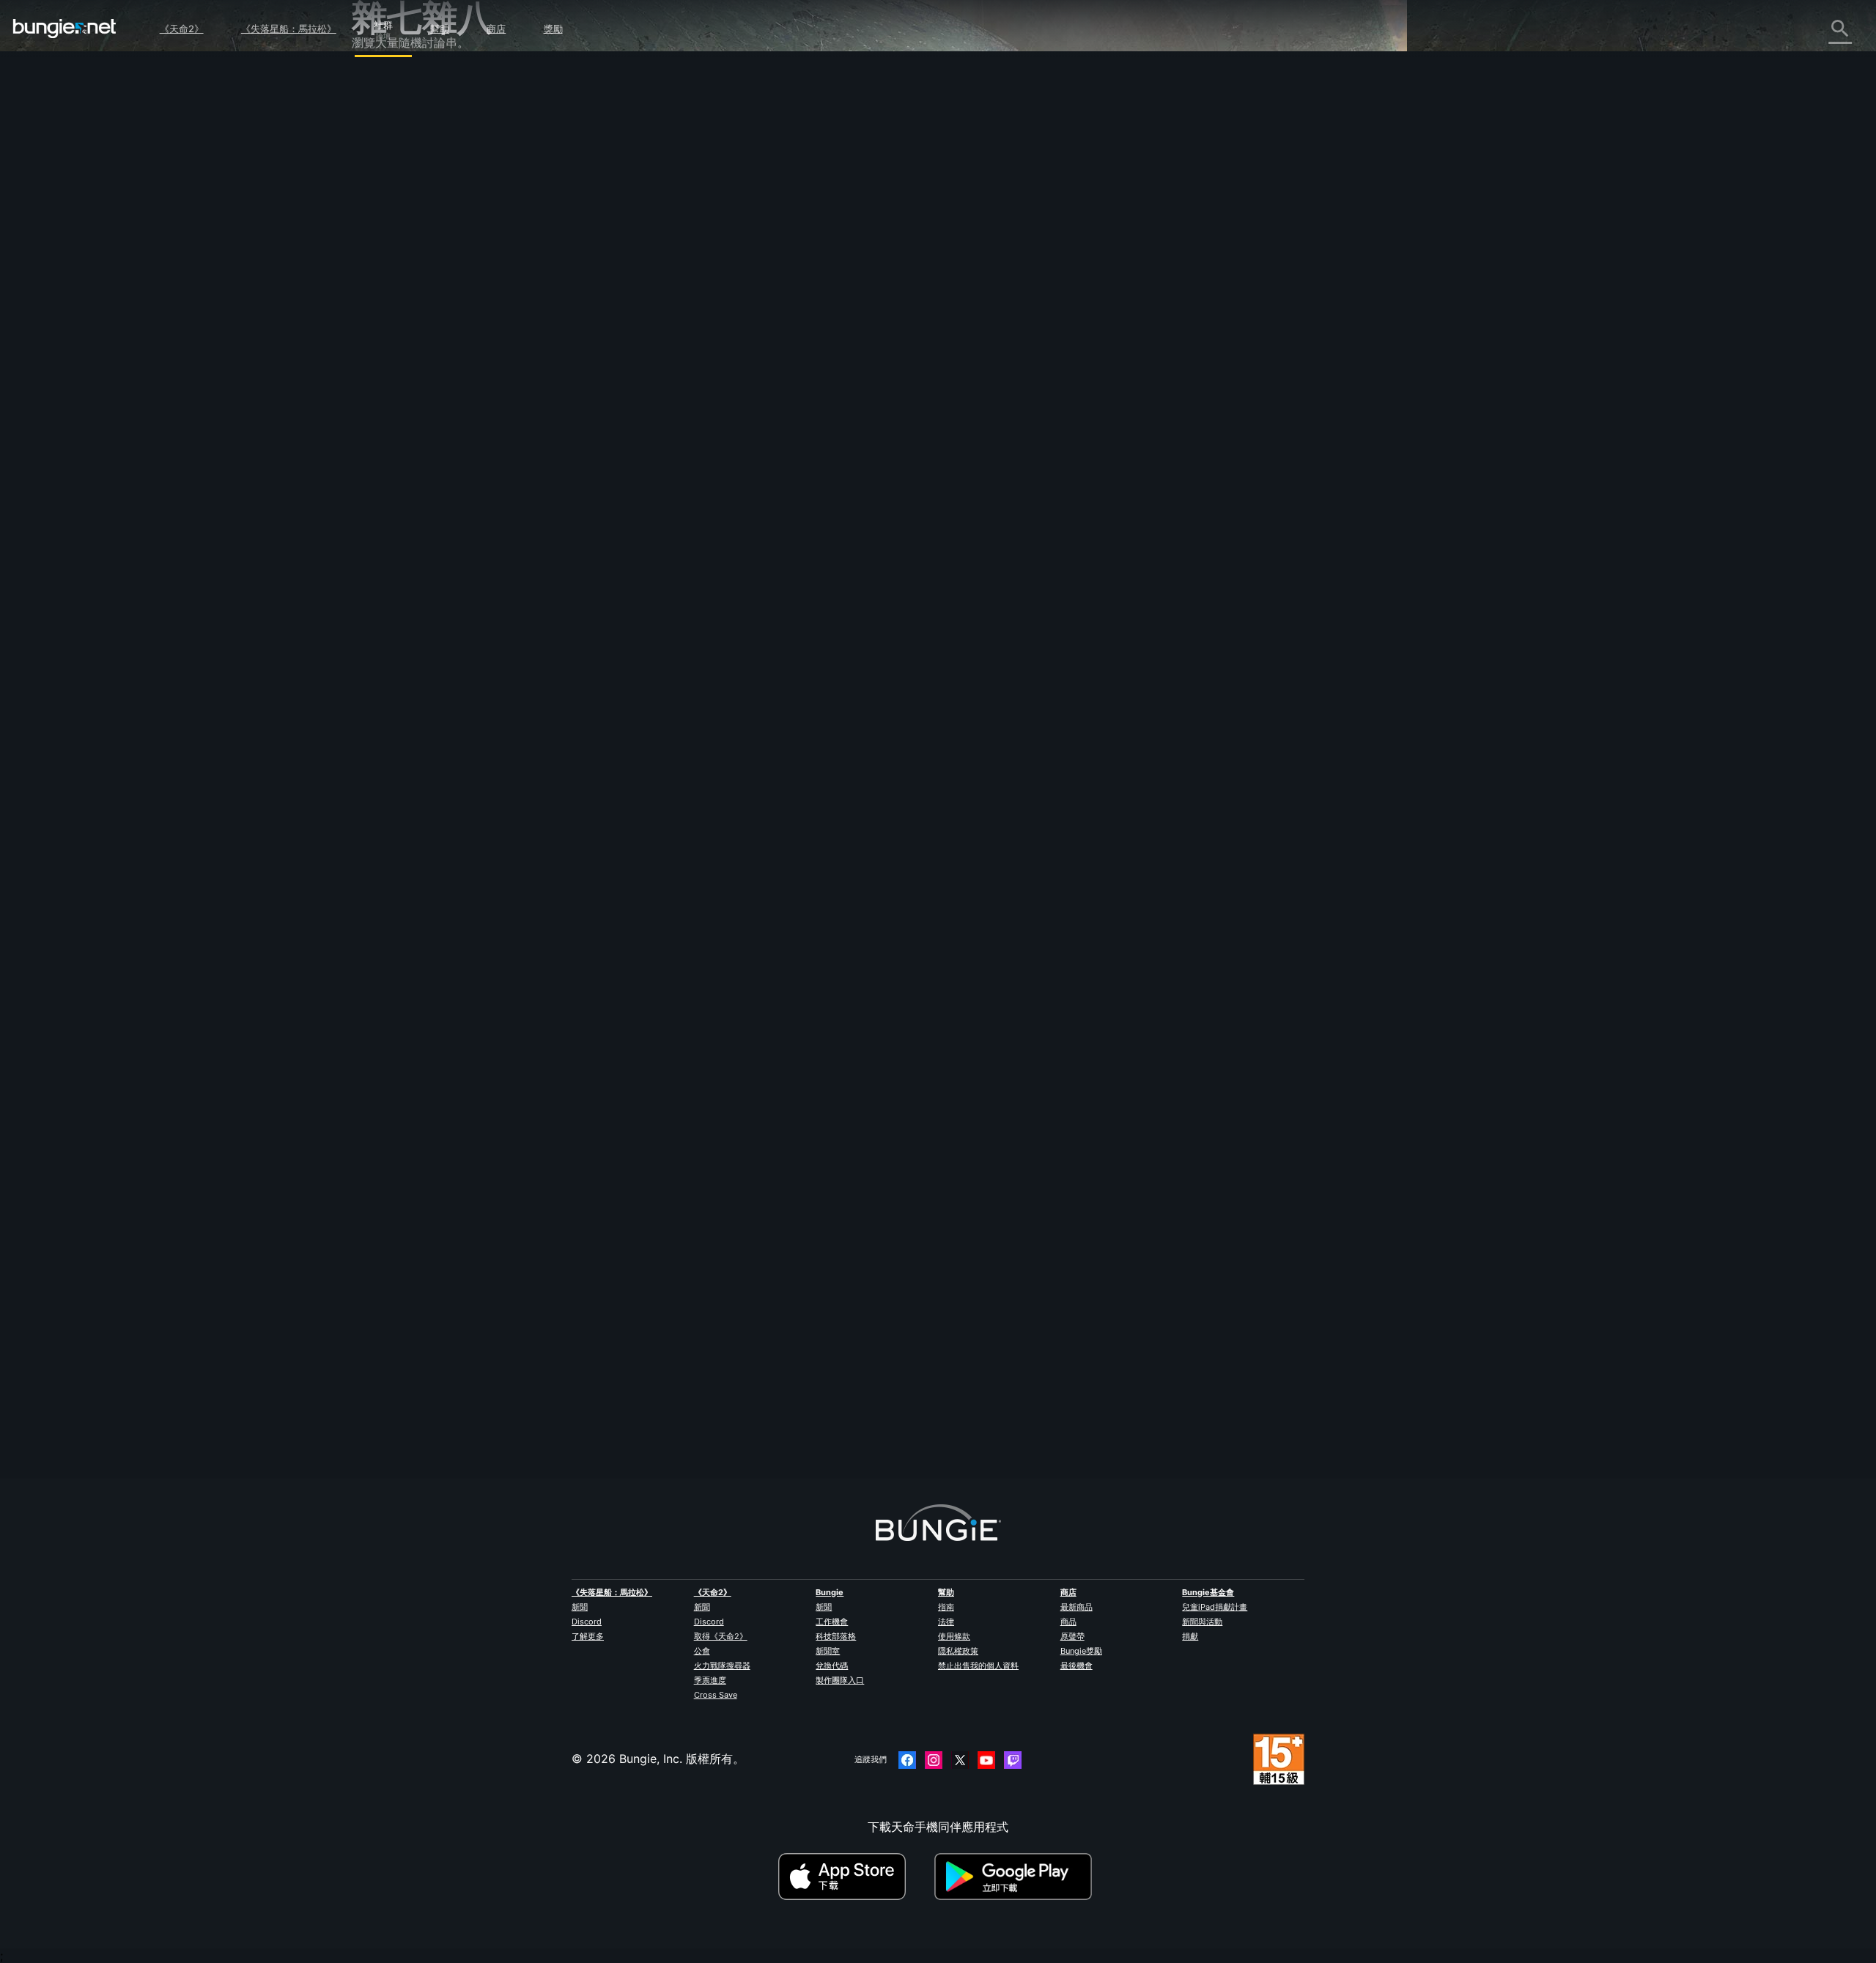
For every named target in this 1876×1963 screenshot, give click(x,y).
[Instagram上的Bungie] (934, 1760)
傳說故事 (385, 147)
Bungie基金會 (1208, 1592)
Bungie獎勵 (1081, 1651)
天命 (374, 405)
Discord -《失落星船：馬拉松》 (447, 454)
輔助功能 (385, 260)
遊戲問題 (385, 244)
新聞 (580, 1607)
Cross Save (716, 1695)
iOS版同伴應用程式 (413, 292)
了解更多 (588, 1636)
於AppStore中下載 (854, 1877)
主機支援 (385, 341)
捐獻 (1190, 1636)
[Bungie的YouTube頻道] (986, 1760)
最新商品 (1077, 1607)
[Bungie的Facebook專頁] (907, 1760)
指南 (946, 1607)
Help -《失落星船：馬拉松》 (438, 437)
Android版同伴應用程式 (425, 308)
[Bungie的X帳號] (960, 1760)
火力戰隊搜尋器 (722, 1666)
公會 (702, 1651)
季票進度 (710, 1680)
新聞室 (828, 1651)
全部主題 (385, 83)
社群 (383, 23)
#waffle (711, 377)
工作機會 (832, 1622)
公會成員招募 (397, 389)
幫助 (440, 29)
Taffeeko (675, 259)
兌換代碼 (832, 1666)
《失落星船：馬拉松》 (289, 29)
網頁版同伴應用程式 (415, 276)
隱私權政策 (958, 1651)
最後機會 (1077, 1666)
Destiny (64, 29)
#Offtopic (671, 377)
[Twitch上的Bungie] (1013, 1760)
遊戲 (374, 163)
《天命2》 (182, 29)
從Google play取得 (1016, 1877)
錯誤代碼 (385, 196)
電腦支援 (385, 325)
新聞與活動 (1202, 1622)
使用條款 (954, 1636)
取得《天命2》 (721, 1636)
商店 (496, 29)
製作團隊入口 (840, 1680)
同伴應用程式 (397, 373)
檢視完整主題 (686, 437)
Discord (587, 1622)
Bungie (830, 1592)
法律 (946, 1622)
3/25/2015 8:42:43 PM (780, 470)
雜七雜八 (385, 421)
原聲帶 (1072, 1636)
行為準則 (381, 474)
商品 (1068, 1622)
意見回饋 (385, 115)
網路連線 (385, 212)
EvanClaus (680, 1386)
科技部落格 (836, 1636)
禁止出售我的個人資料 (978, 1666)
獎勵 (553, 29)
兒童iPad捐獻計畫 (1215, 1607)
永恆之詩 (385, 228)
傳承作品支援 (397, 357)
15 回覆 (679, 1470)
